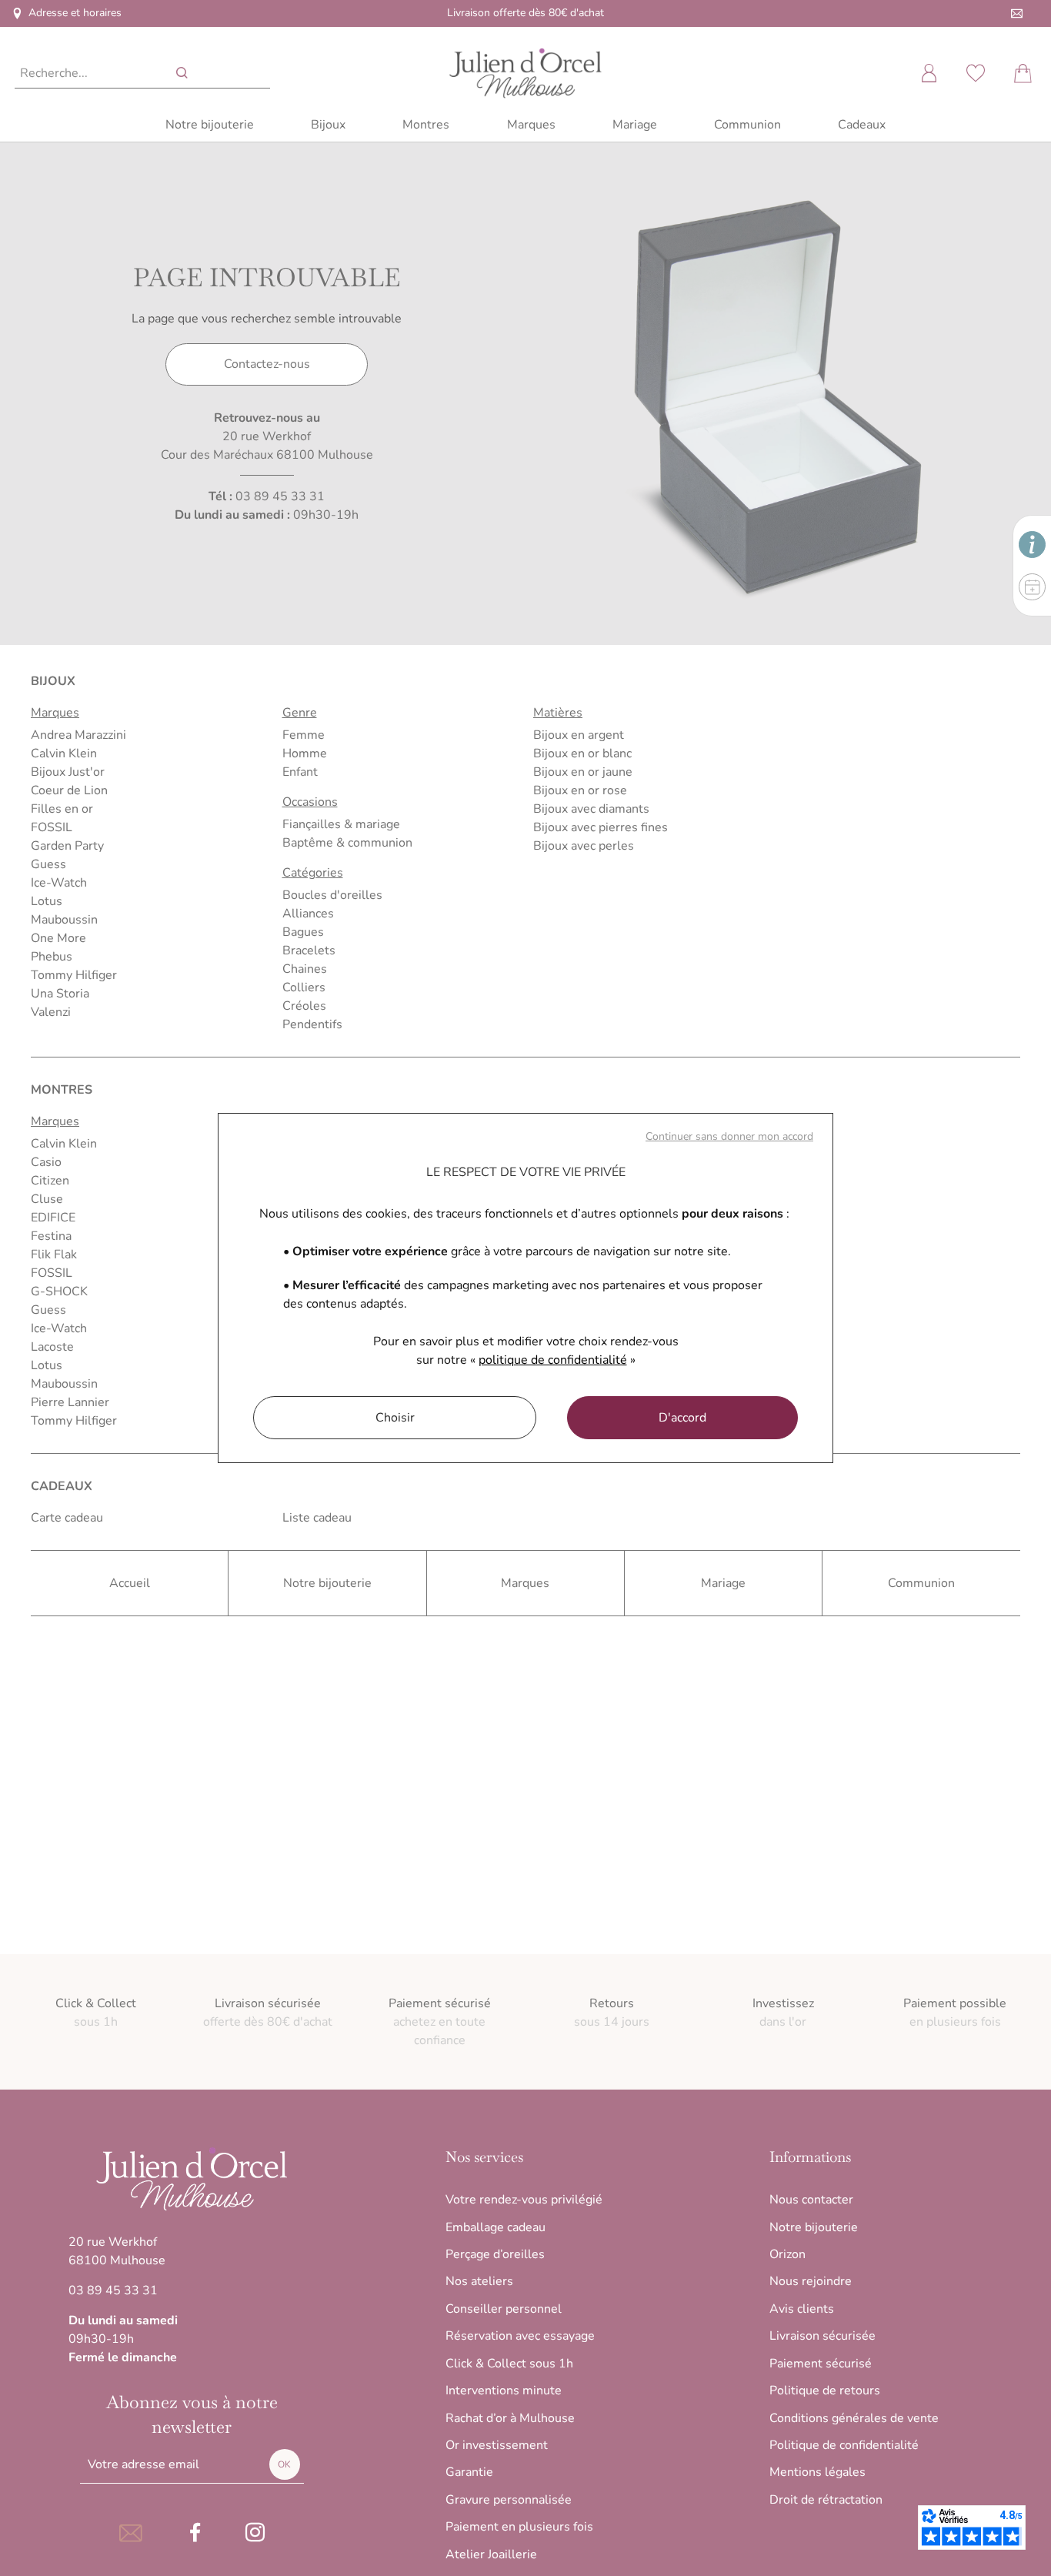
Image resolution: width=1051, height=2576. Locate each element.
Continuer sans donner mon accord (729, 1136)
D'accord (682, 1418)
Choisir (395, 1418)
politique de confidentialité (553, 1360)
